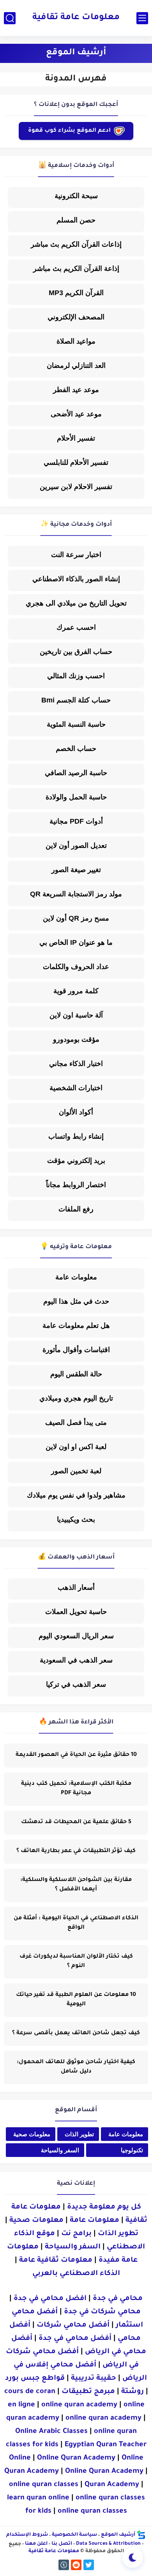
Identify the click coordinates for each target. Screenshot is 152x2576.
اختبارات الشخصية (76, 1088)
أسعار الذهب (76, 1587)
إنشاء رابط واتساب (76, 1136)
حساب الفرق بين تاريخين (76, 652)
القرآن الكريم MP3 (76, 293)
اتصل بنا (62, 2544)
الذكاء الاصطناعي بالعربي (76, 2274)
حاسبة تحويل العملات (76, 1612)
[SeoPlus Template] (141, 2536)
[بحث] (10, 18)
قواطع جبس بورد (35, 2379)
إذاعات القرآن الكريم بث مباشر (76, 244)
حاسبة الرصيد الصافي (76, 773)
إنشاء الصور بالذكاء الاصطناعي (76, 579)
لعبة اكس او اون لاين (76, 1447)
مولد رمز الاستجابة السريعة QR (76, 894)
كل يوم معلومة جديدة (104, 2207)
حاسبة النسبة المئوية (76, 724)
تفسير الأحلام (76, 438)
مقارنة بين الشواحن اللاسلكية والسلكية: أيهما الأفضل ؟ (76, 1885)
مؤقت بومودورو (76, 1039)
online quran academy (79, 2405)
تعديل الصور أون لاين (76, 846)
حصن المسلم (76, 220)
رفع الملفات (76, 1209)
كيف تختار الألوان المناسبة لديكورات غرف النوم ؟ (76, 1962)
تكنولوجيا (132, 2150)
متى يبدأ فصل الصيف (76, 1422)
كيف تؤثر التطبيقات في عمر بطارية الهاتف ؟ (76, 1851)
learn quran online (38, 2498)
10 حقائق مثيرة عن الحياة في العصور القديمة (76, 1755)
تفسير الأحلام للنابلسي (76, 462)
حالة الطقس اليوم (76, 1374)
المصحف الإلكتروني (76, 317)
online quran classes (44, 2485)
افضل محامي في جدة (50, 2299)
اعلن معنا (36, 2544)
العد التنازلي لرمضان (76, 365)
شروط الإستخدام (27, 2535)
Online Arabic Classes (51, 2432)
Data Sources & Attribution (108, 2544)
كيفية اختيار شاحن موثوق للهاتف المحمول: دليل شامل (76, 2067)
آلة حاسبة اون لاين (76, 1015)
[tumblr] (64, 2565)
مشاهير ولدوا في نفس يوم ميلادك (76, 1495)
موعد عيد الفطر (76, 390)
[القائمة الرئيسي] (142, 18)
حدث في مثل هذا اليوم (76, 1301)
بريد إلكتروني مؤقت (76, 1161)
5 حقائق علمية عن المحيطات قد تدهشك (76, 1822)
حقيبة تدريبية (94, 2379)
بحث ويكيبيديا (76, 1519)
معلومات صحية (32, 2134)
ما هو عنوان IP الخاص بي (76, 942)
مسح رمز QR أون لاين (76, 918)
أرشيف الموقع (118, 2535)
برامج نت (76, 2234)
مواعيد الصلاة (76, 341)
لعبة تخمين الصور (76, 1471)
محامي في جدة (118, 2299)
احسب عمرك (76, 627)
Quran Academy (112, 2485)
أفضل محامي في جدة (75, 2339)
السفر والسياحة (60, 2150)
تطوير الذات (79, 2134)
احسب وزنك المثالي (76, 676)
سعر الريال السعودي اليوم (76, 1636)
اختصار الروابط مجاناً (76, 1185)
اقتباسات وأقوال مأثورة (76, 1350)
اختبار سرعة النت (76, 555)
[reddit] (76, 2565)
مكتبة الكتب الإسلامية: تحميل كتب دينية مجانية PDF (76, 1789)
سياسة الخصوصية (74, 2535)
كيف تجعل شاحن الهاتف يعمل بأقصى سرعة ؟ (76, 2033)
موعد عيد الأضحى (76, 414)
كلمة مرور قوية (76, 991)
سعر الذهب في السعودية (76, 1660)
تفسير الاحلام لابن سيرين (76, 487)
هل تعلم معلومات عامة (76, 1326)
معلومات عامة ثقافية (76, 18)
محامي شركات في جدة (102, 2312)
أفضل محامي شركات (73, 2325)
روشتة (133, 2392)
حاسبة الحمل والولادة (76, 797)
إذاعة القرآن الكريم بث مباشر (76, 269)
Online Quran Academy (76, 2458)
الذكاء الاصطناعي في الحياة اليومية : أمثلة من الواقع (76, 1923)
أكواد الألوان (76, 1112)
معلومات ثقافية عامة (56, 2261)
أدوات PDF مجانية (76, 821)
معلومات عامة (76, 1277)
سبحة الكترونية (76, 196)
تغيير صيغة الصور (76, 870)
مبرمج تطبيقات (88, 2392)
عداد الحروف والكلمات (76, 967)
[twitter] (89, 2565)
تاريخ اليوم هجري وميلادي (76, 1398)
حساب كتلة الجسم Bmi (76, 700)
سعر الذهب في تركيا (76, 1684)
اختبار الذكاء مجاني (76, 1064)
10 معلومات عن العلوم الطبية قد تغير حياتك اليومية (76, 2000)
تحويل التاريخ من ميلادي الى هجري (76, 603)
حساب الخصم (76, 749)
